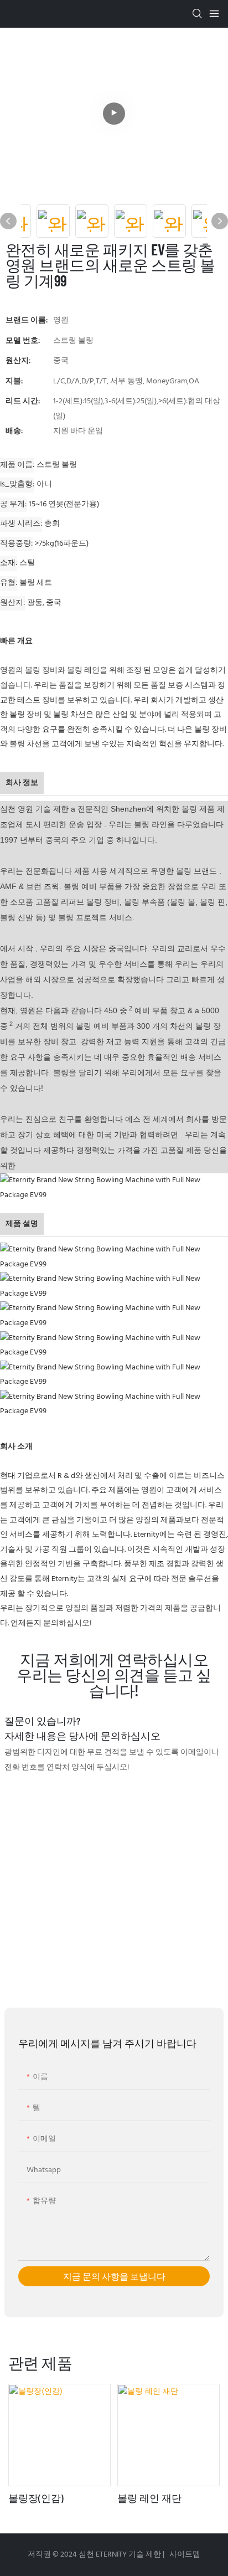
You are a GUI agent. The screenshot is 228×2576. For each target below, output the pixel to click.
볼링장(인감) (36, 2498)
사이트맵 (184, 2555)
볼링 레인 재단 (149, 2498)
